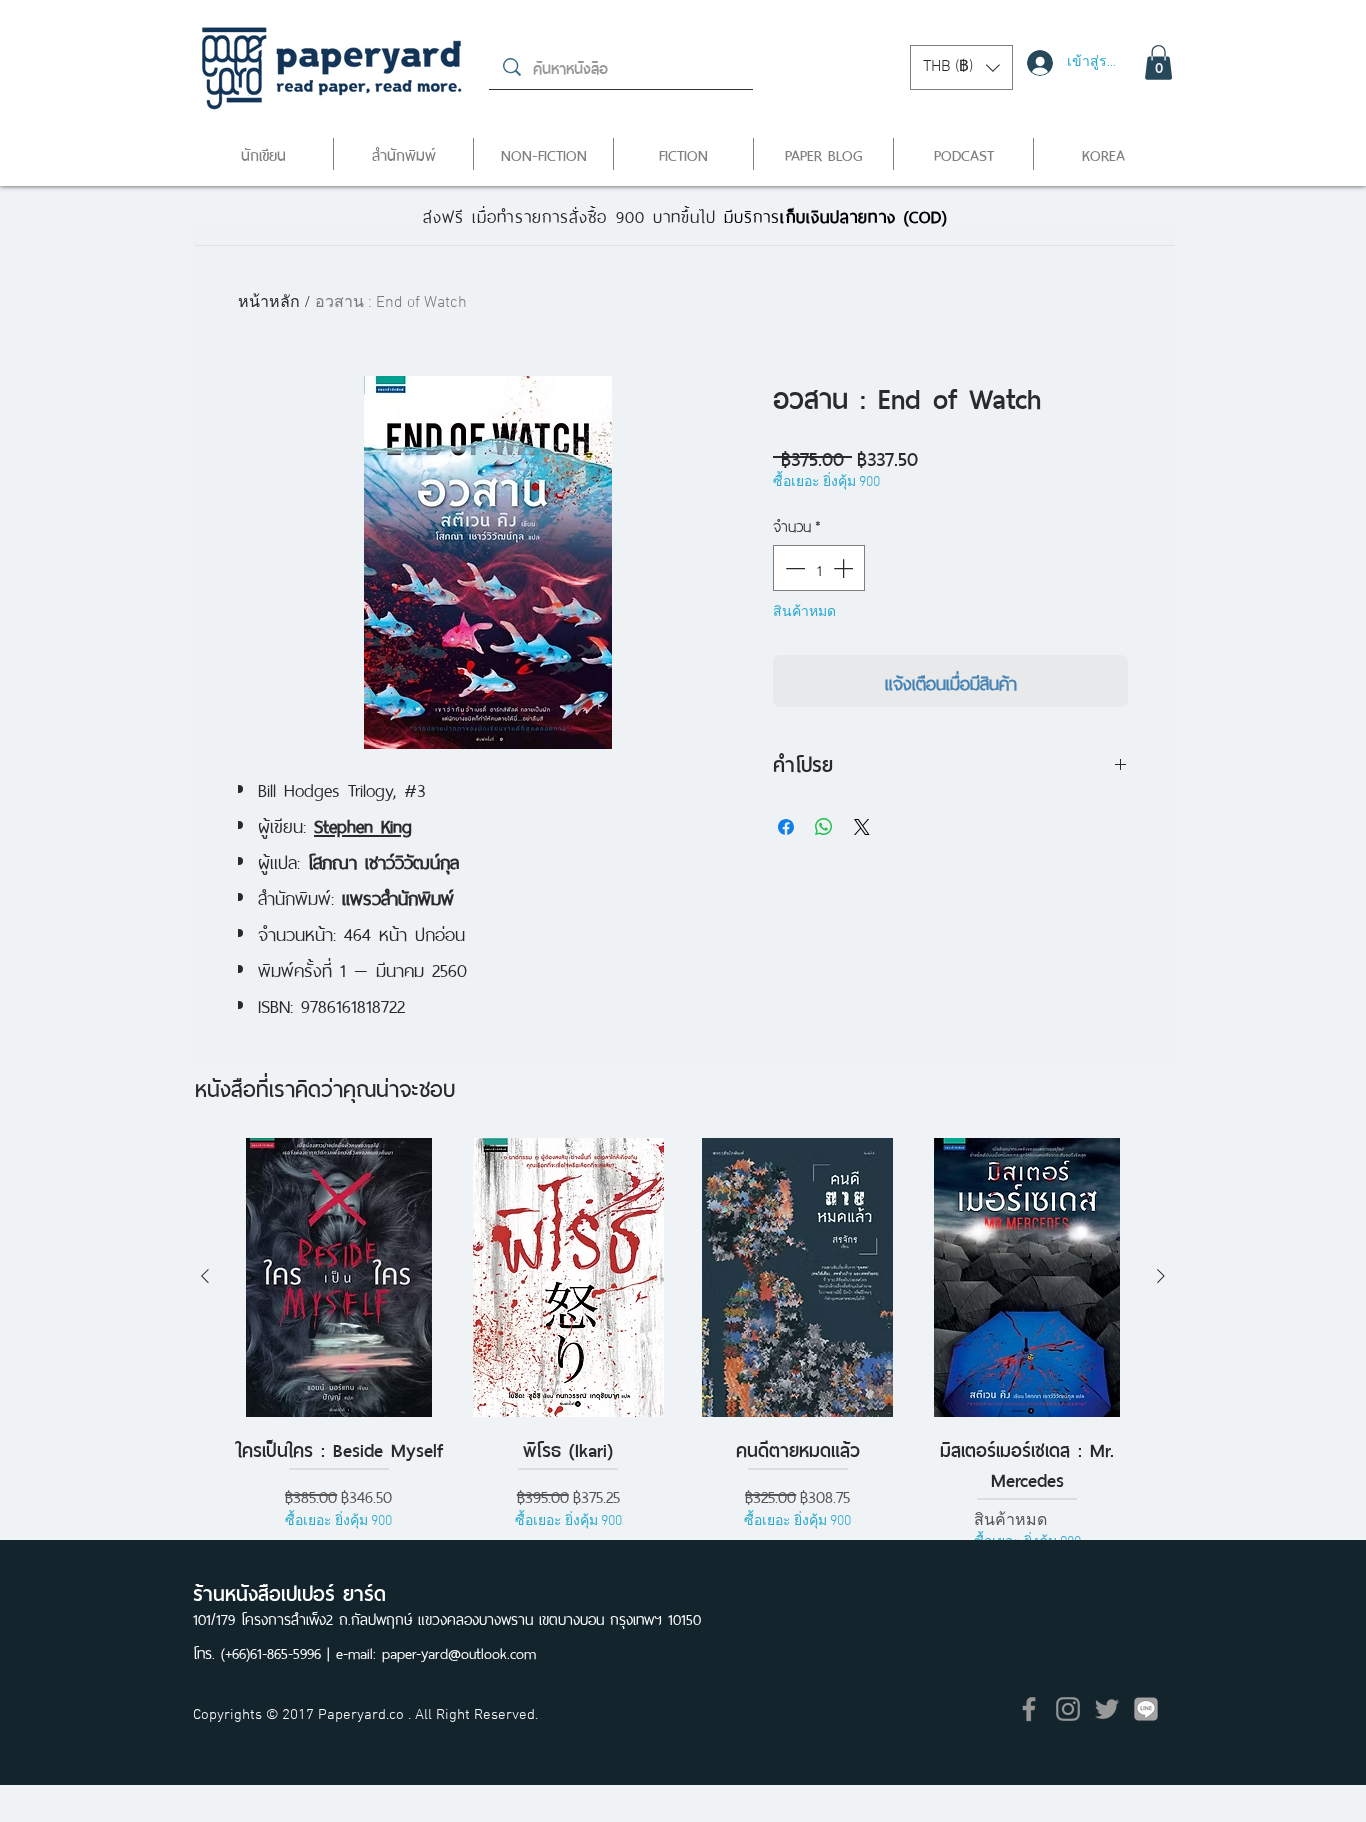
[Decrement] (793, 568)
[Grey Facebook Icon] (1029, 1709)
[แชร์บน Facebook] (786, 827)
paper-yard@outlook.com (459, 1651)
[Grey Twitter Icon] (1107, 1709)
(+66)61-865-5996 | (278, 1651)
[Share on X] (862, 827)
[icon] (1146, 1709)
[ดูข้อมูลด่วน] (339, 1277)
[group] (683, 1345)
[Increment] (845, 568)
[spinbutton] (819, 568)
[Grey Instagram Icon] (1068, 1709)
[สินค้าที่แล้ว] (205, 1276)
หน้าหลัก (269, 303)
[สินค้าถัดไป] (1161, 1276)
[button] (961, 67)
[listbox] (961, 67)
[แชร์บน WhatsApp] (824, 827)
